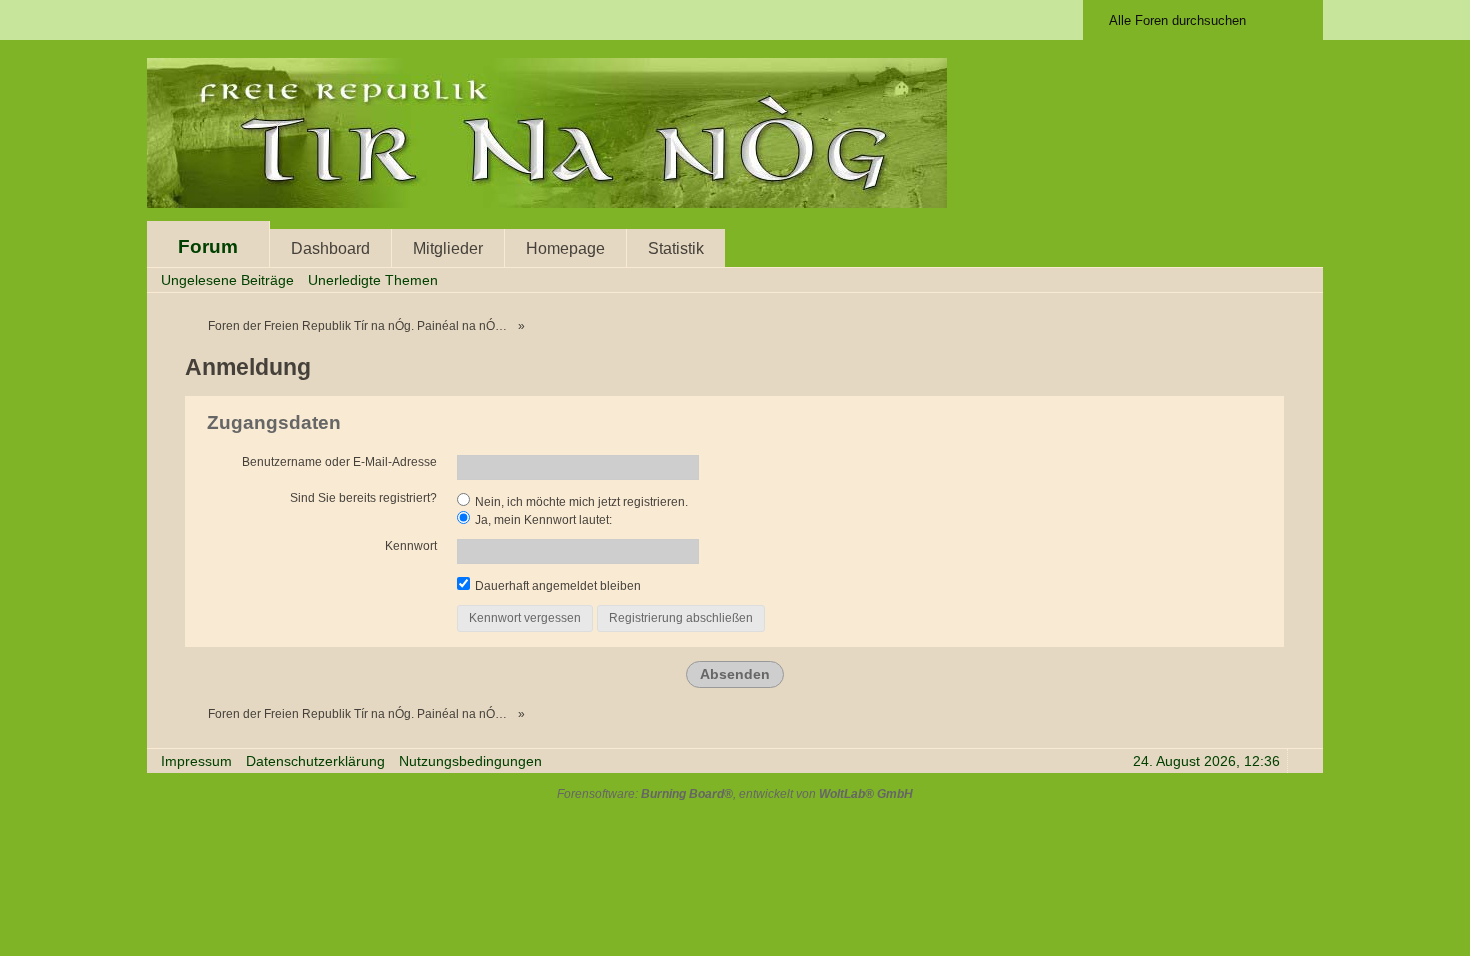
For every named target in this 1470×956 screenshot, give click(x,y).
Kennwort (411, 546)
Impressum (196, 761)
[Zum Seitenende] (1302, 279)
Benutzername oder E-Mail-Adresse (339, 462)
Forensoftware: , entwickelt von (735, 794)
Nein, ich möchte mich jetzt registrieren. (580, 502)
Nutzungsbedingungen (470, 761)
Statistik (676, 248)
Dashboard (330, 248)
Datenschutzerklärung (315, 761)
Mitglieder (448, 248)
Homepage (565, 248)
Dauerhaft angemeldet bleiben (556, 586)
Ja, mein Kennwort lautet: (542, 520)
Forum (208, 246)
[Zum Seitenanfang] (1302, 760)
